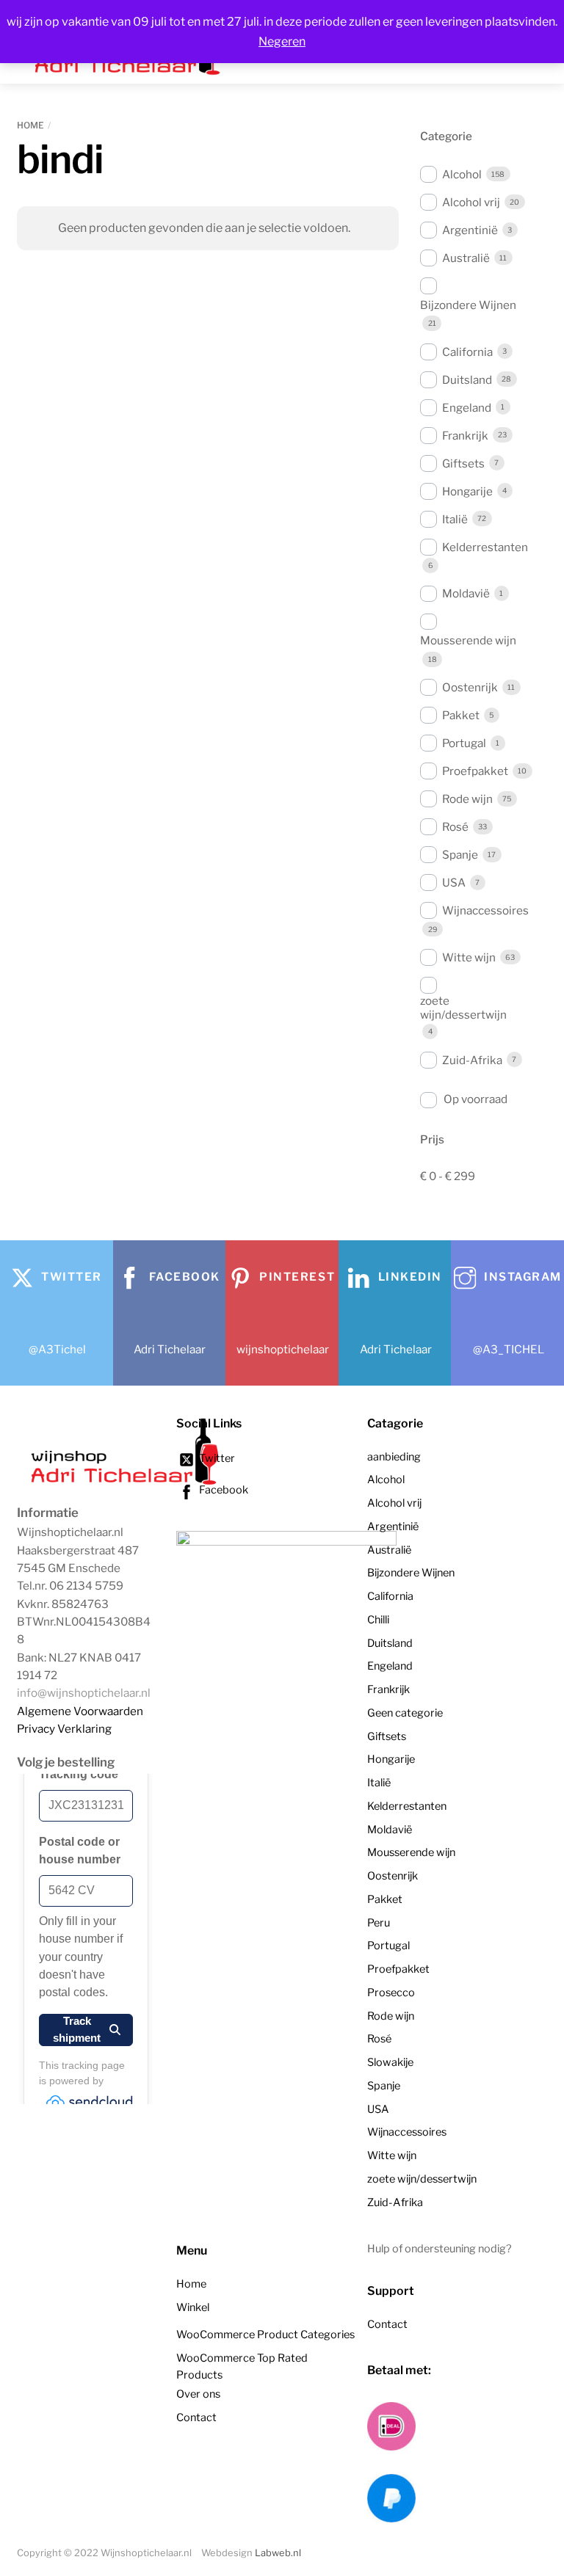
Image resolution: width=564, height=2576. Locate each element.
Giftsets (463, 463)
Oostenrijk (470, 687)
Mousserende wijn (468, 640)
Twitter (216, 1458)
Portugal (464, 743)
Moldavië (466, 593)
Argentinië (470, 230)
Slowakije (390, 2062)
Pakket (461, 715)
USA (454, 883)
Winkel (193, 2307)
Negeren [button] (282, 41)
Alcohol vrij (471, 202)
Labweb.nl (278, 2553)
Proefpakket (475, 771)
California (467, 352)
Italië (455, 519)
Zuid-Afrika (472, 1060)
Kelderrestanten (485, 547)
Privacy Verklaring (64, 1729)
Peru (379, 1923)
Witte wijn (469, 957)
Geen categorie (405, 1713)
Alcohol (462, 174)
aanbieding (394, 1457)
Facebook (223, 1490)
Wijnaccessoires (485, 910)
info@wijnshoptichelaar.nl (84, 1693)
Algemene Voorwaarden (80, 1711)
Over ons (198, 2394)
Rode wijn (467, 799)
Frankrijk (465, 436)
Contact (196, 2417)
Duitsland (467, 380)
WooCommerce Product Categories (265, 2335)
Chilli (378, 1620)
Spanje (460, 855)
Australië (466, 258)
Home (30, 125)
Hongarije (467, 491)
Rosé (455, 827)
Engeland (467, 408)
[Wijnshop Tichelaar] (127, 1483)
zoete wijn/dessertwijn (463, 1008)
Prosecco (391, 1993)
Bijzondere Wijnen (468, 305)
